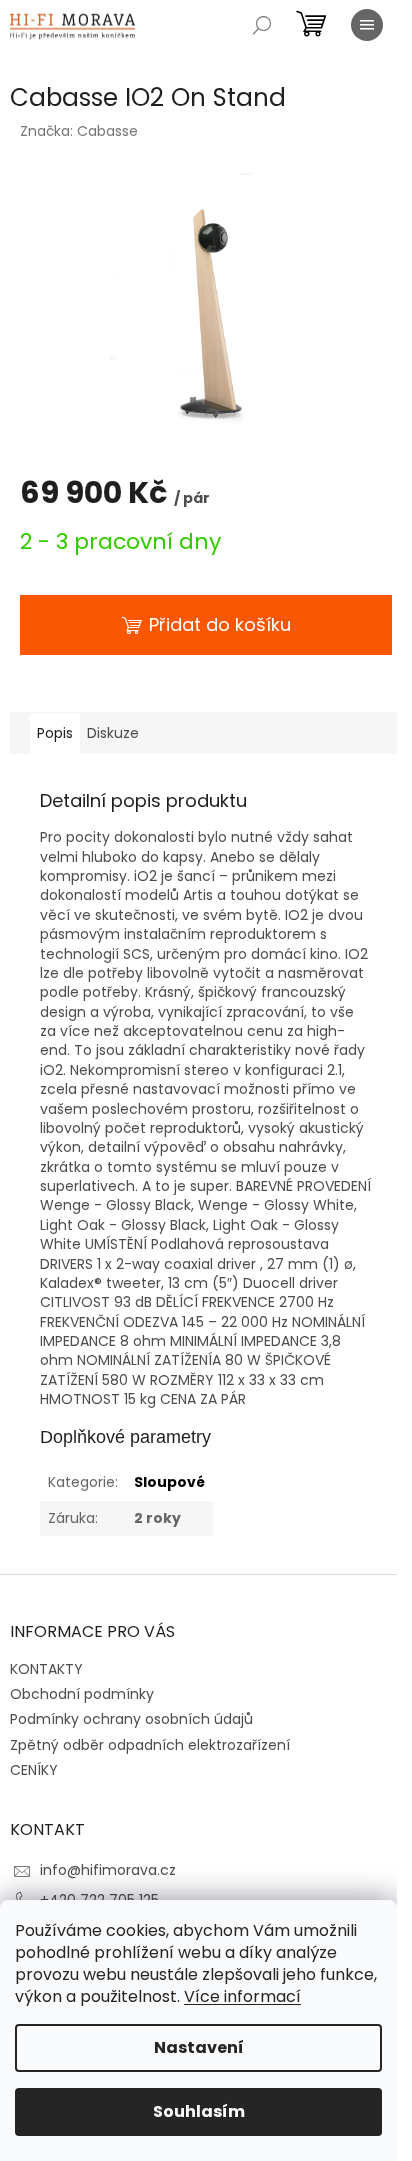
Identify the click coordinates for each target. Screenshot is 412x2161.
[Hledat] (262, 25)
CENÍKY (34, 1770)
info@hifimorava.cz (108, 1870)
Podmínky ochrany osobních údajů (131, 1719)
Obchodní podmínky (82, 1694)
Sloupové (169, 1482)
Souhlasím (199, 2111)
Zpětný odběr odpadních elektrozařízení (150, 1745)
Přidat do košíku (220, 624)
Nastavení (199, 2047)
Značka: (79, 131)
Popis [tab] (55, 733)
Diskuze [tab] (113, 733)
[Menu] (367, 25)
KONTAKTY (46, 1669)
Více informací (242, 1996)
